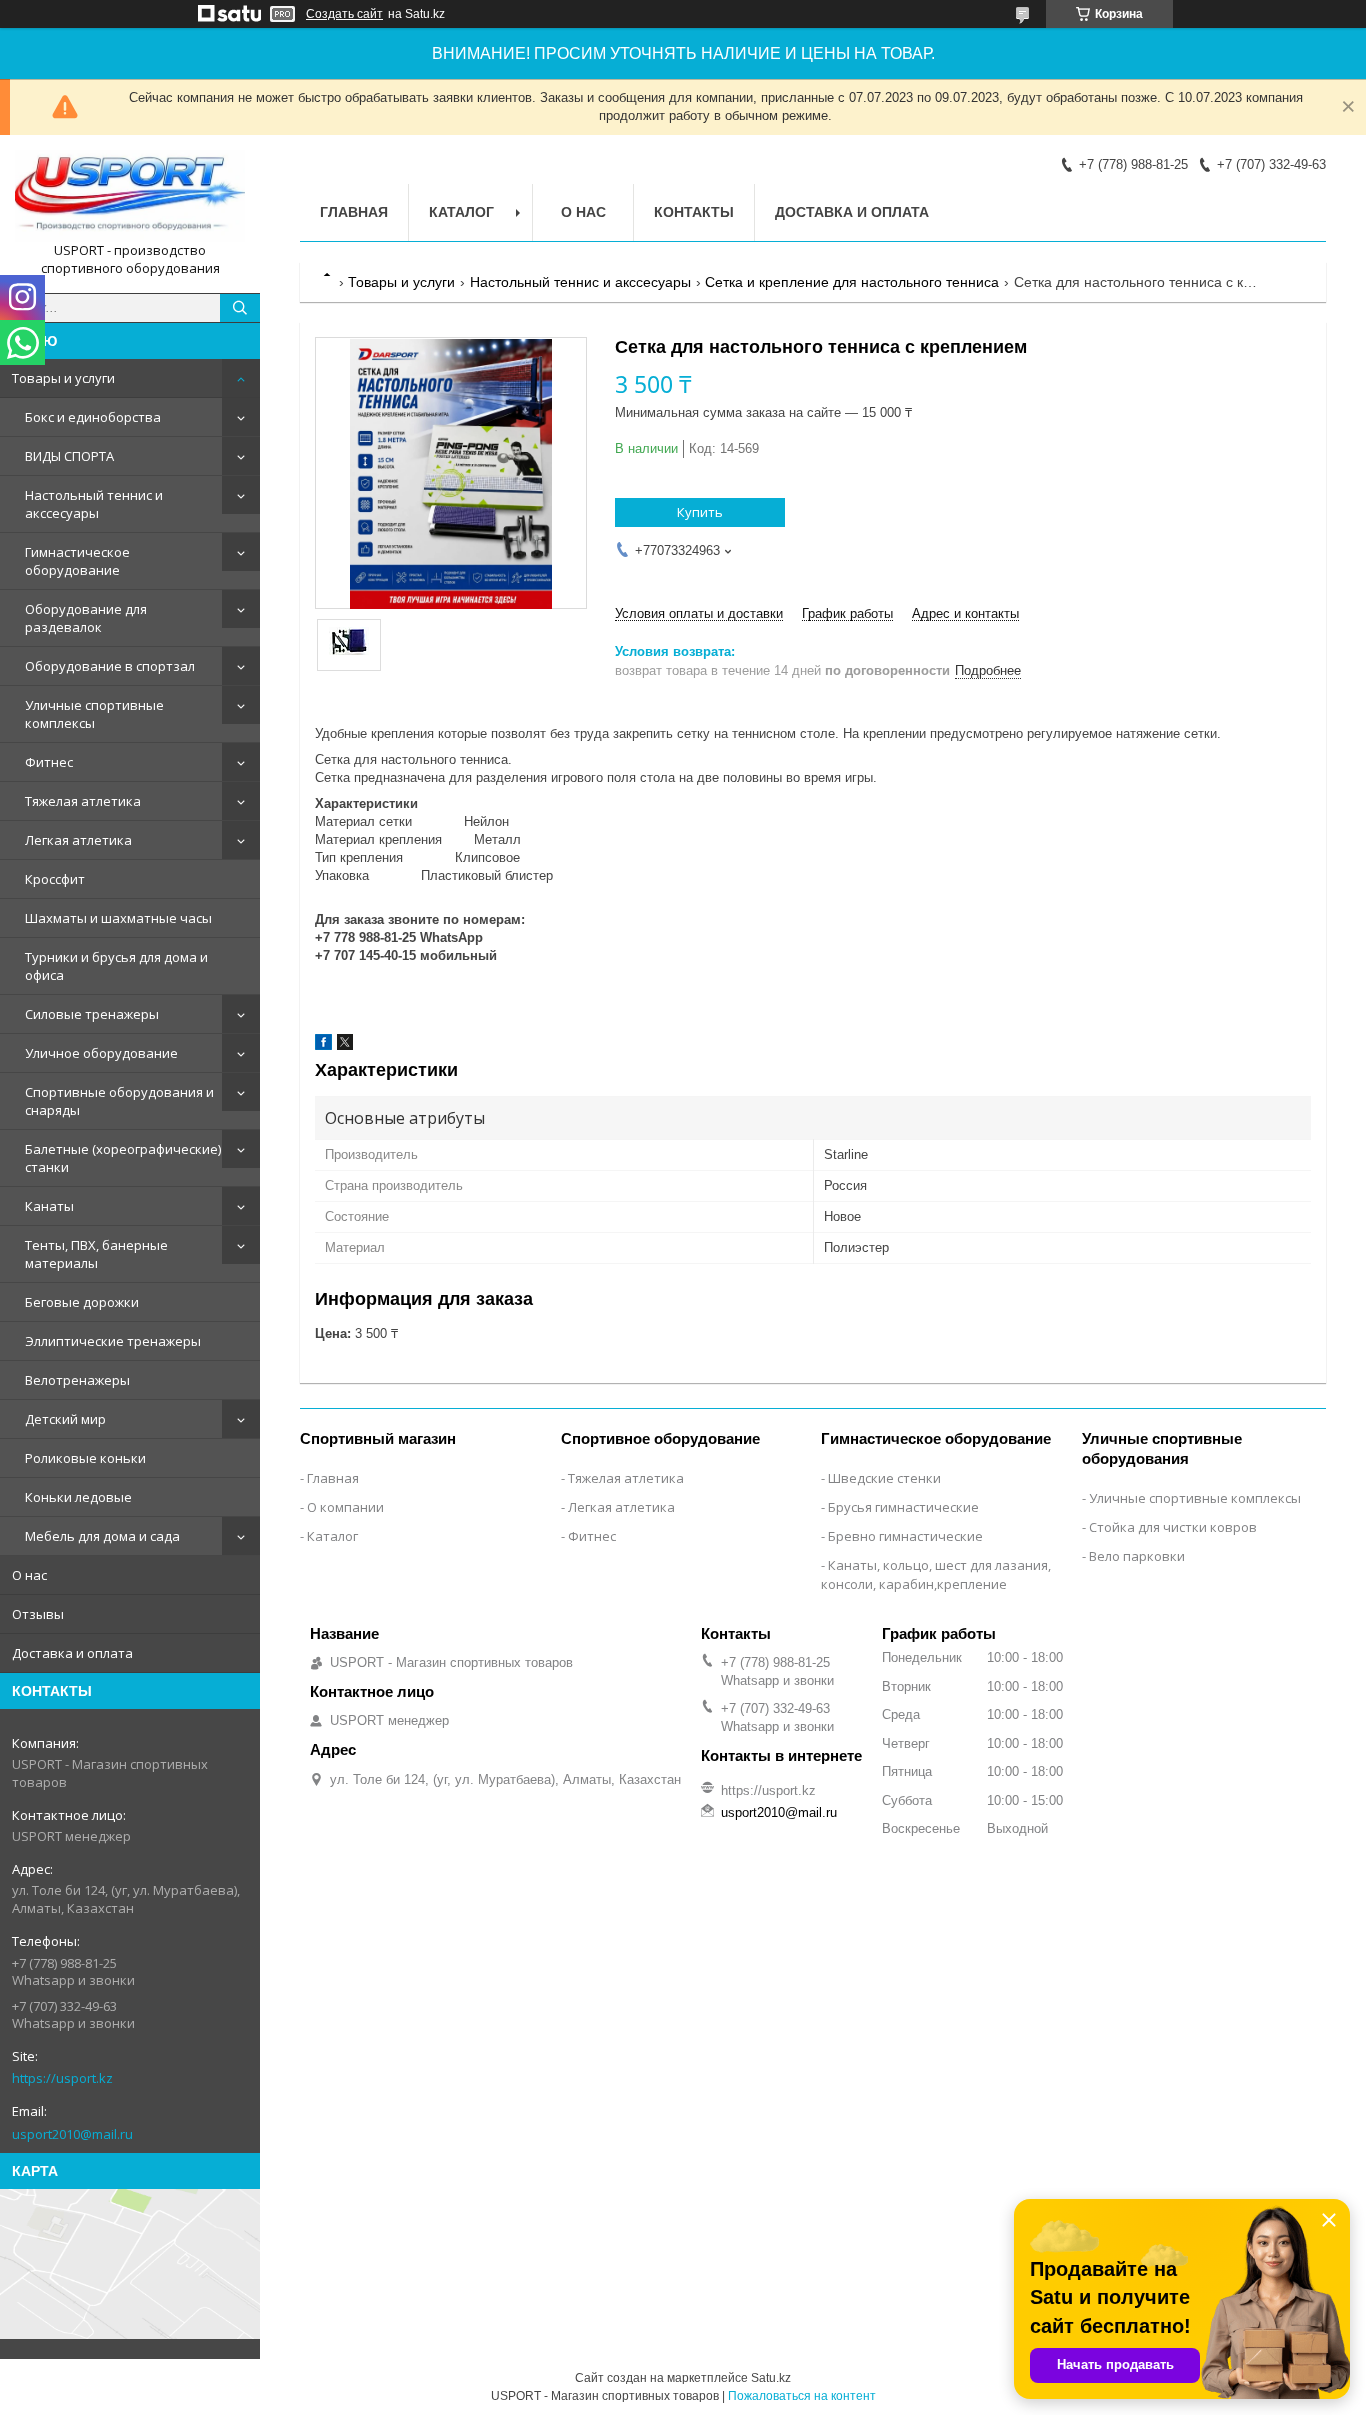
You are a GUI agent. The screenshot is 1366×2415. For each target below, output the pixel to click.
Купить (700, 512)
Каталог (461, 212)
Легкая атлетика (78, 840)
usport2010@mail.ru (72, 2134)
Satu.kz (771, 2378)
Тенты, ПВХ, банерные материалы (96, 1254)
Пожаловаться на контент (802, 2396)
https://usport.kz (62, 2078)
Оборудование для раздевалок (86, 618)
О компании (345, 1507)
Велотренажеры (77, 1380)
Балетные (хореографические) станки (123, 1158)
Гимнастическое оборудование (77, 561)
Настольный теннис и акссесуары (94, 504)
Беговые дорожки (82, 1302)
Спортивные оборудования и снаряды (119, 1101)
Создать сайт (344, 14)
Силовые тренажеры (92, 1014)
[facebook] (323, 1045)
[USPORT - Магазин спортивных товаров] (130, 196)
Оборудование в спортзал (110, 666)
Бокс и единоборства (93, 417)
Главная (354, 212)
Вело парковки (1137, 1556)
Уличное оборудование (101, 1053)
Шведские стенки (884, 1478)
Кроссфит (55, 879)
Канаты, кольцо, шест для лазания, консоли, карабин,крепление (936, 1574)
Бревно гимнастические (905, 1536)
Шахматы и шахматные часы (118, 918)
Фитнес (49, 762)
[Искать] (240, 308)
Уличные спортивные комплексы (94, 714)
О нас (29, 1575)
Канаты (49, 1206)
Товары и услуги (63, 378)
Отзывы (38, 1614)
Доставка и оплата (72, 1653)
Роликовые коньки (85, 1458)
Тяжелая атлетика (83, 801)
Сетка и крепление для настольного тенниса (852, 282)
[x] (345, 1045)
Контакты (694, 212)
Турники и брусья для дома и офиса (116, 966)
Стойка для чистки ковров (1173, 1527)
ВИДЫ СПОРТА (69, 456)
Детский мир (65, 1419)
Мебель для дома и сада (102, 1536)
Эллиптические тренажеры (113, 1341)
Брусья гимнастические (903, 1507)
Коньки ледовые (78, 1497)
